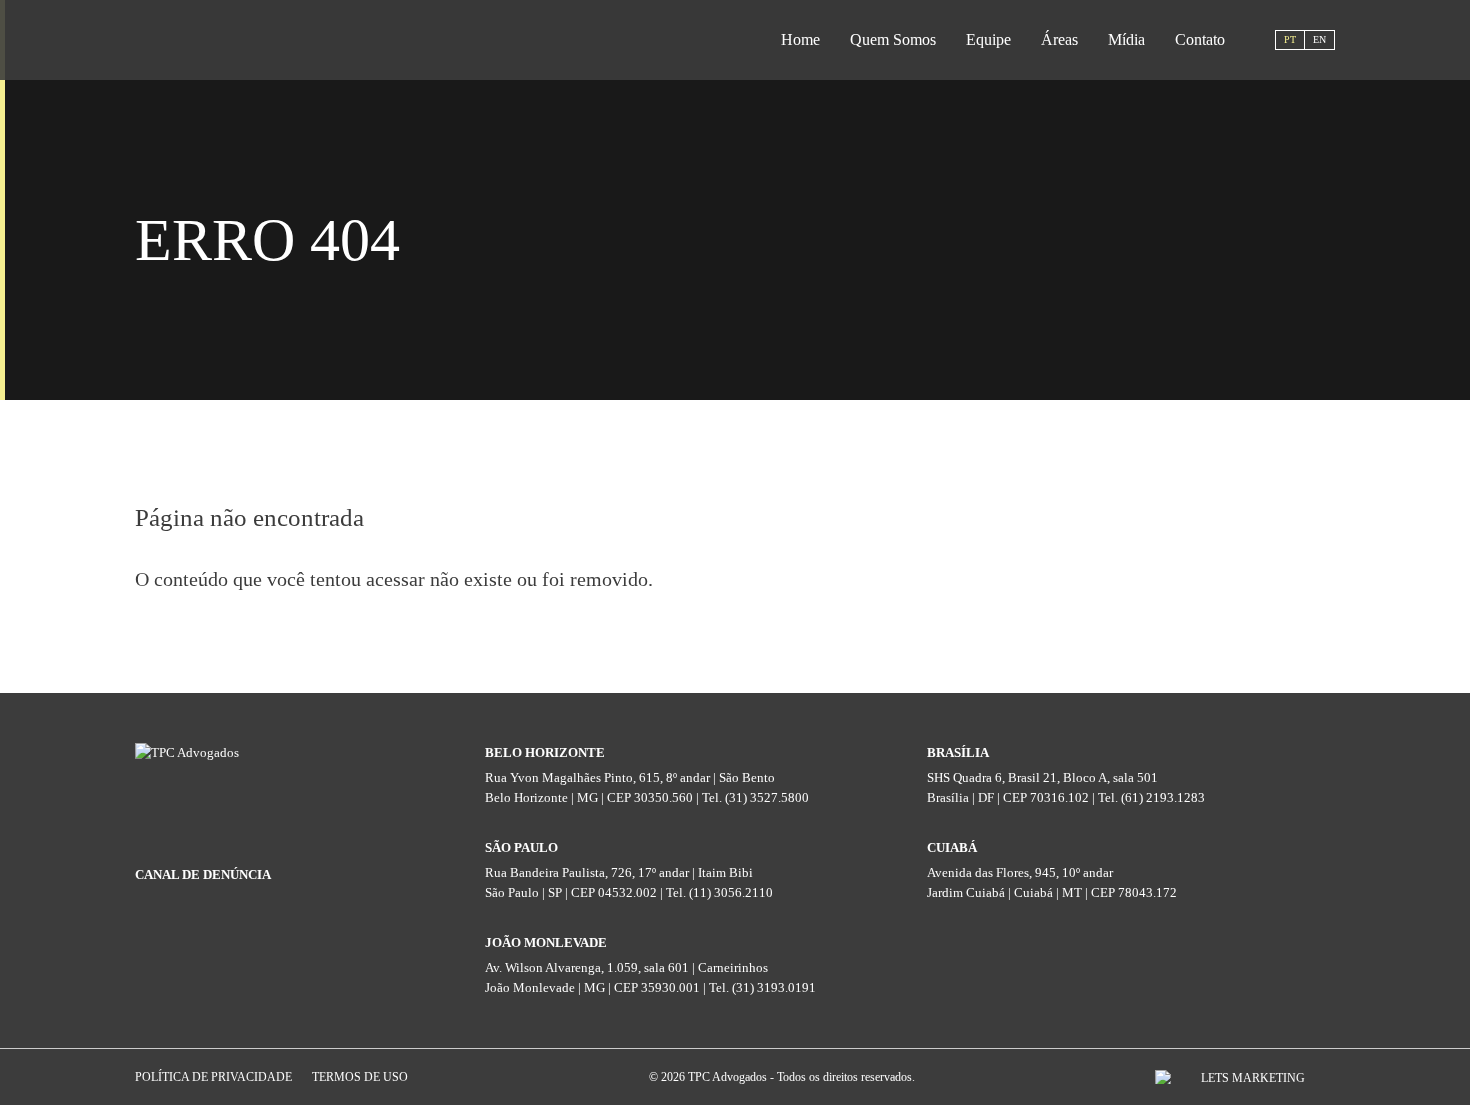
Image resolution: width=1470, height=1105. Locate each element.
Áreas (1059, 39)
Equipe (988, 39)
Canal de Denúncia (203, 874)
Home (800, 39)
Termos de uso (360, 1077)
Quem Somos (893, 39)
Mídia (1126, 39)
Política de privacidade (213, 1077)
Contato (1200, 39)
